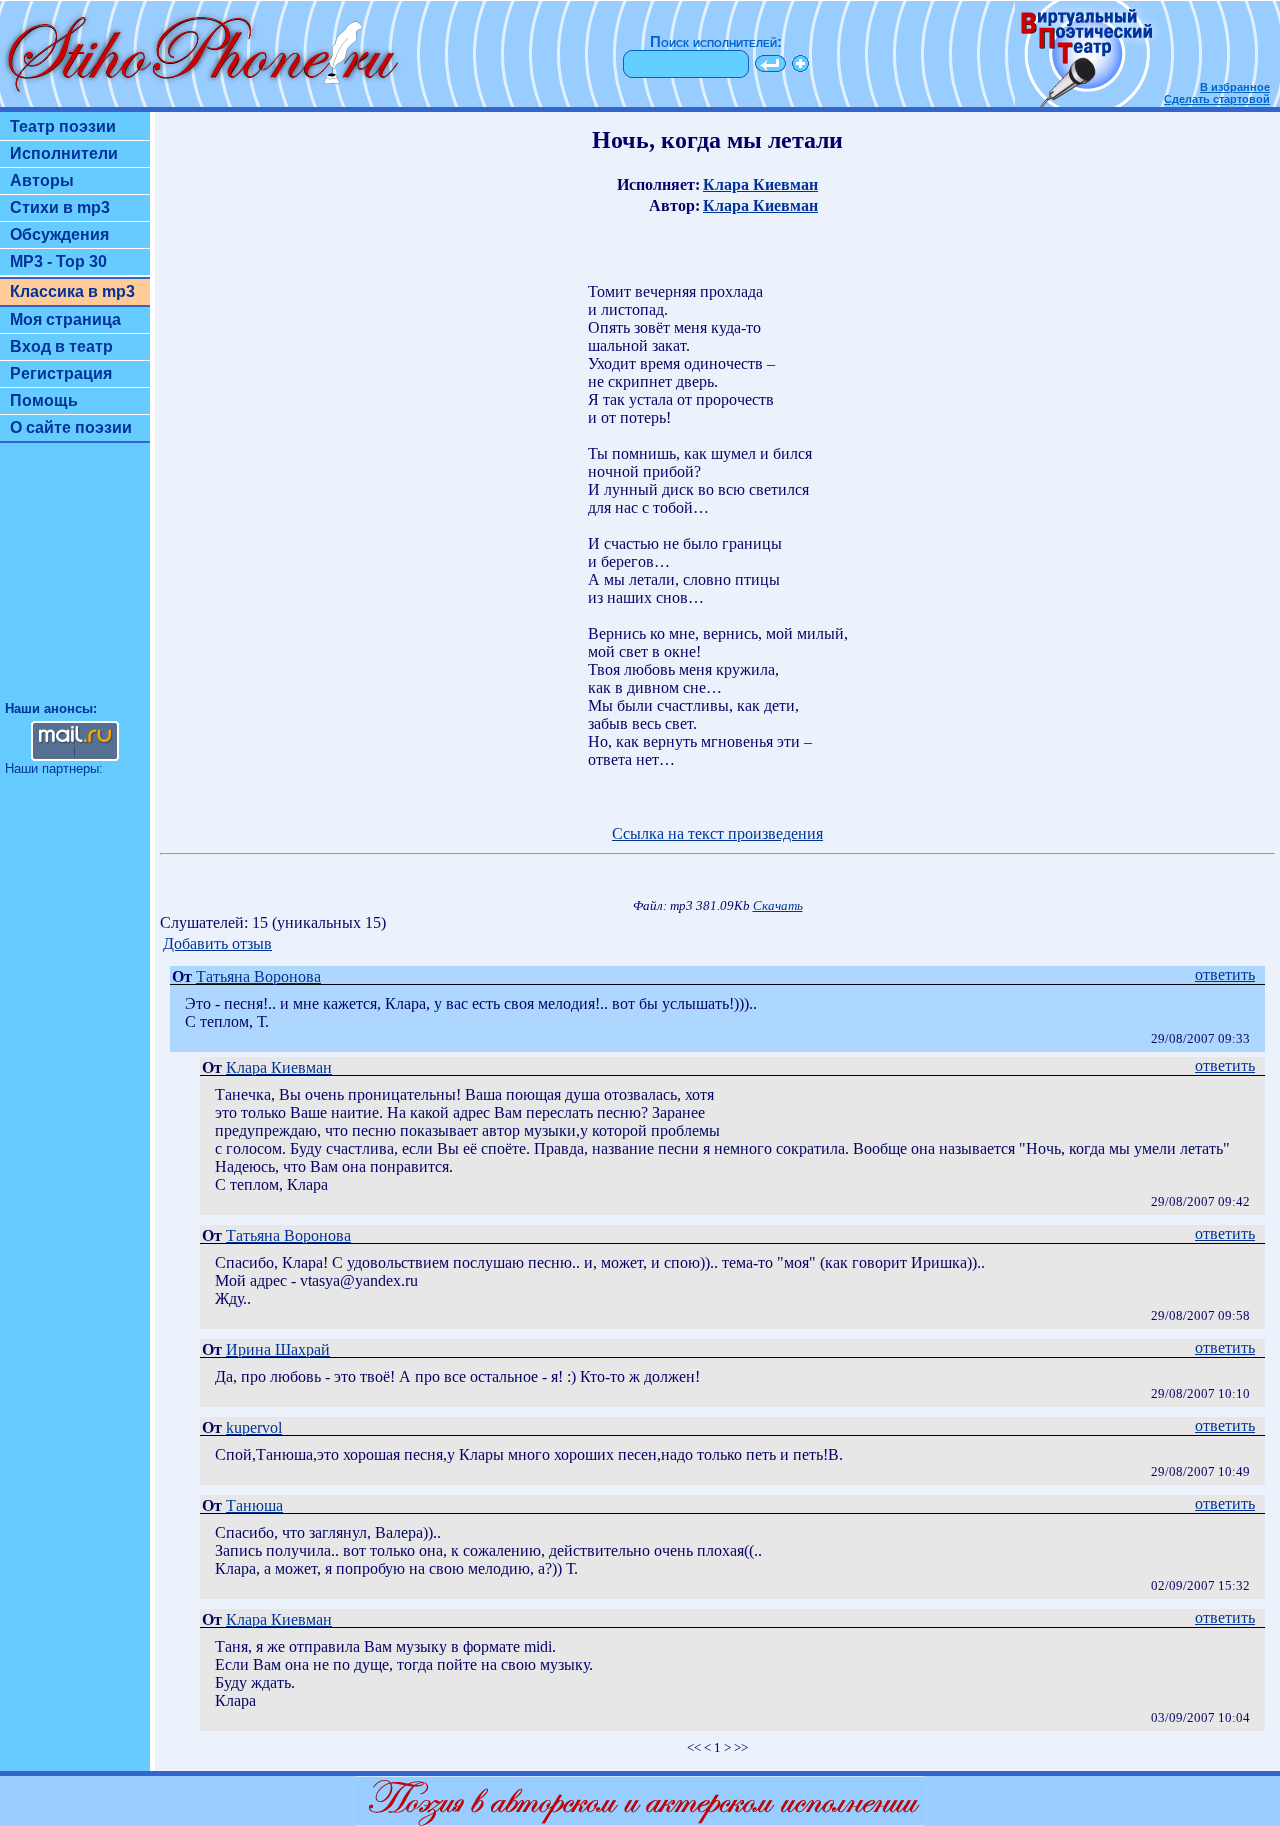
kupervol (254, 1427)
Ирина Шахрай (278, 1349)
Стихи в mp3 (60, 207)
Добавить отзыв (217, 943)
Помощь (44, 400)
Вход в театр (61, 346)
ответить (1225, 974)
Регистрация (61, 373)
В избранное (1235, 87)
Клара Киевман (760, 184)
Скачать (778, 906)
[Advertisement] (75, 581)
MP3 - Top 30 (58, 261)
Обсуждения (59, 234)
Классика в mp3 (72, 291)
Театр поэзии (63, 126)
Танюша (254, 1505)
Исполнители (64, 153)
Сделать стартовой (1217, 99)
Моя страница (65, 319)
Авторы (42, 180)
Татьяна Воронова (258, 976)
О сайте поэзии (71, 427)
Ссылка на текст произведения (717, 833)
